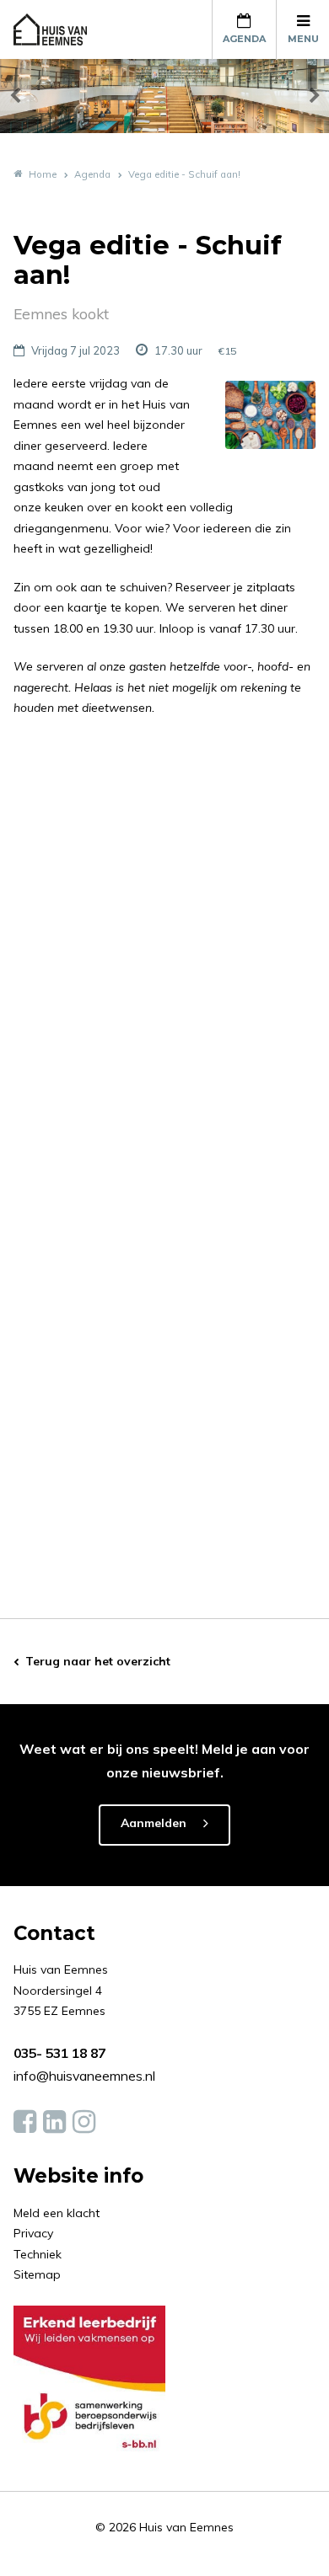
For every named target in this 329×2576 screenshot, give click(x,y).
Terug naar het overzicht (98, 1661)
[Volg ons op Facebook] (25, 2122)
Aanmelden (154, 1823)
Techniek (38, 2254)
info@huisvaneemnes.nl (84, 2076)
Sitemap (37, 2274)
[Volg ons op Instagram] (84, 2122)
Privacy (33, 2233)
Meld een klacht (57, 2213)
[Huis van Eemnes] (60, 29)
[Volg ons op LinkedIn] (54, 2122)
